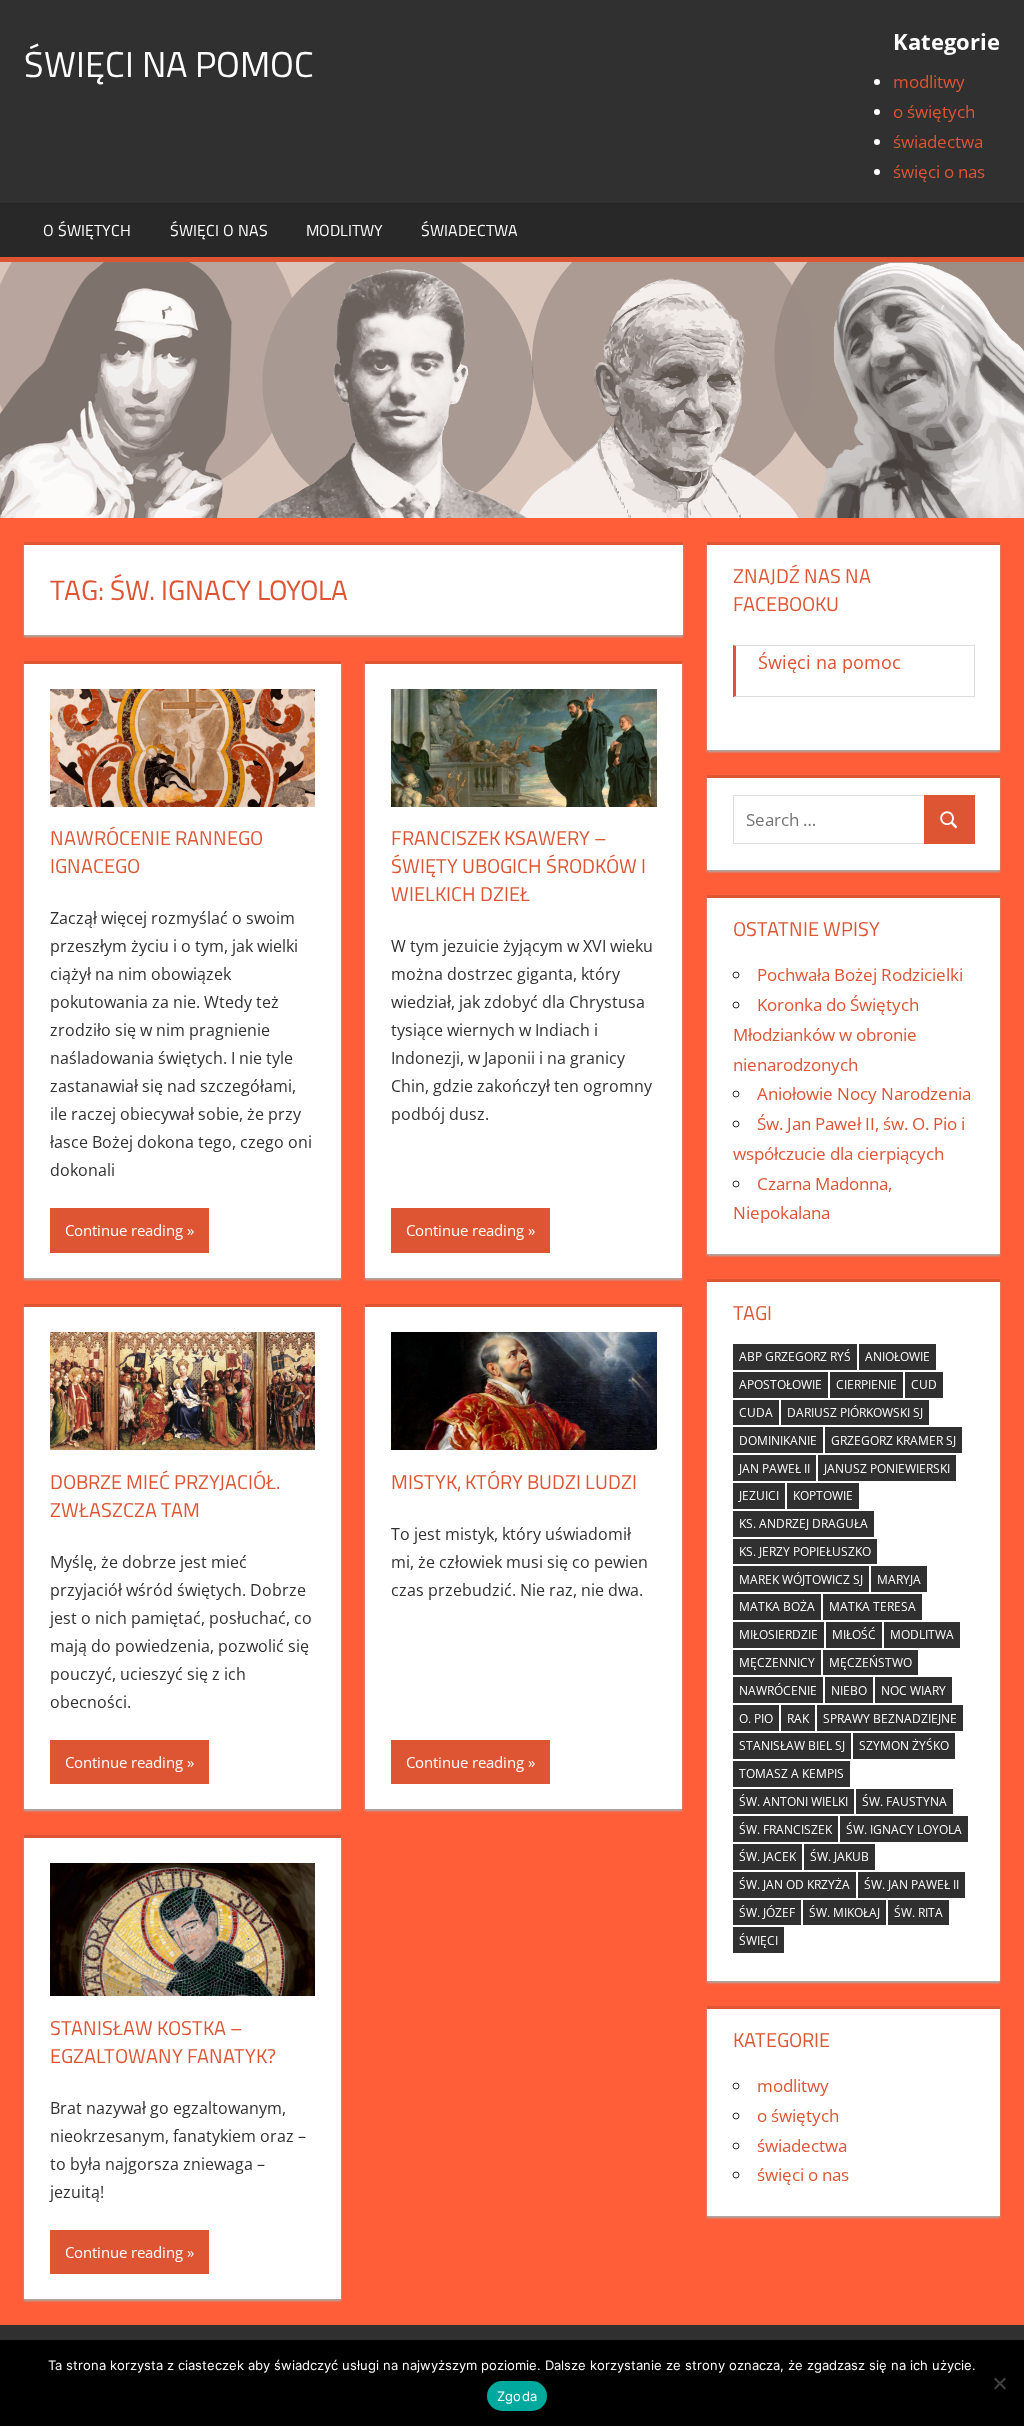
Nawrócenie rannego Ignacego (156, 851)
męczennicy (777, 1662)
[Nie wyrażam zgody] (999, 2383)
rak (798, 1718)
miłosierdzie (778, 1634)
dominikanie (778, 1440)
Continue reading (124, 1230)
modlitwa (922, 1634)
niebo (849, 1690)
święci (758, 1940)
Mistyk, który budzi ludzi (514, 1481)
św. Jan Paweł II (911, 1884)
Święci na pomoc (169, 63)
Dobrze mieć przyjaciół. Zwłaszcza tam (165, 1495)
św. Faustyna (904, 1801)
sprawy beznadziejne (890, 1718)
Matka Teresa (872, 1606)
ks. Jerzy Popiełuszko (805, 1551)
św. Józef (767, 1912)
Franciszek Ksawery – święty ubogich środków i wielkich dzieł (518, 865)
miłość (854, 1634)
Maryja (899, 1579)
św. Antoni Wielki (793, 1801)
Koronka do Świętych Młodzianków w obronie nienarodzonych (826, 1034)
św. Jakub (839, 1856)
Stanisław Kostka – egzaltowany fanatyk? (163, 2041)
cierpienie (866, 1384)
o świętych (934, 111)
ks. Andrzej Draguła (803, 1523)
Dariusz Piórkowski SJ (855, 1412)
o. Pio (756, 1718)
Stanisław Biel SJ (792, 1745)
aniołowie (897, 1356)
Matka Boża (777, 1606)
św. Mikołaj (844, 1912)
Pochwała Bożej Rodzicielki (860, 974)
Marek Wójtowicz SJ (801, 1579)
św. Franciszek (785, 1829)
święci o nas (939, 171)
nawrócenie (778, 1690)
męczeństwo (870, 1662)
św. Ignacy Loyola (904, 1829)
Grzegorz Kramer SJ (893, 1440)
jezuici (759, 1495)
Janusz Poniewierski (887, 1468)
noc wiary (913, 1690)
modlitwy (929, 81)
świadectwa (938, 141)
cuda (756, 1412)
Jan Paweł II (774, 1468)
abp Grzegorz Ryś (795, 1356)
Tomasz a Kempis (791, 1773)
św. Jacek (767, 1856)
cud (924, 1384)
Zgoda (517, 2396)
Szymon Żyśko (904, 1745)
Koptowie (823, 1495)
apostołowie (780, 1384)
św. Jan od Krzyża (794, 1884)
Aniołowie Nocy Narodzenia (864, 1093)
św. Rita (918, 1912)
